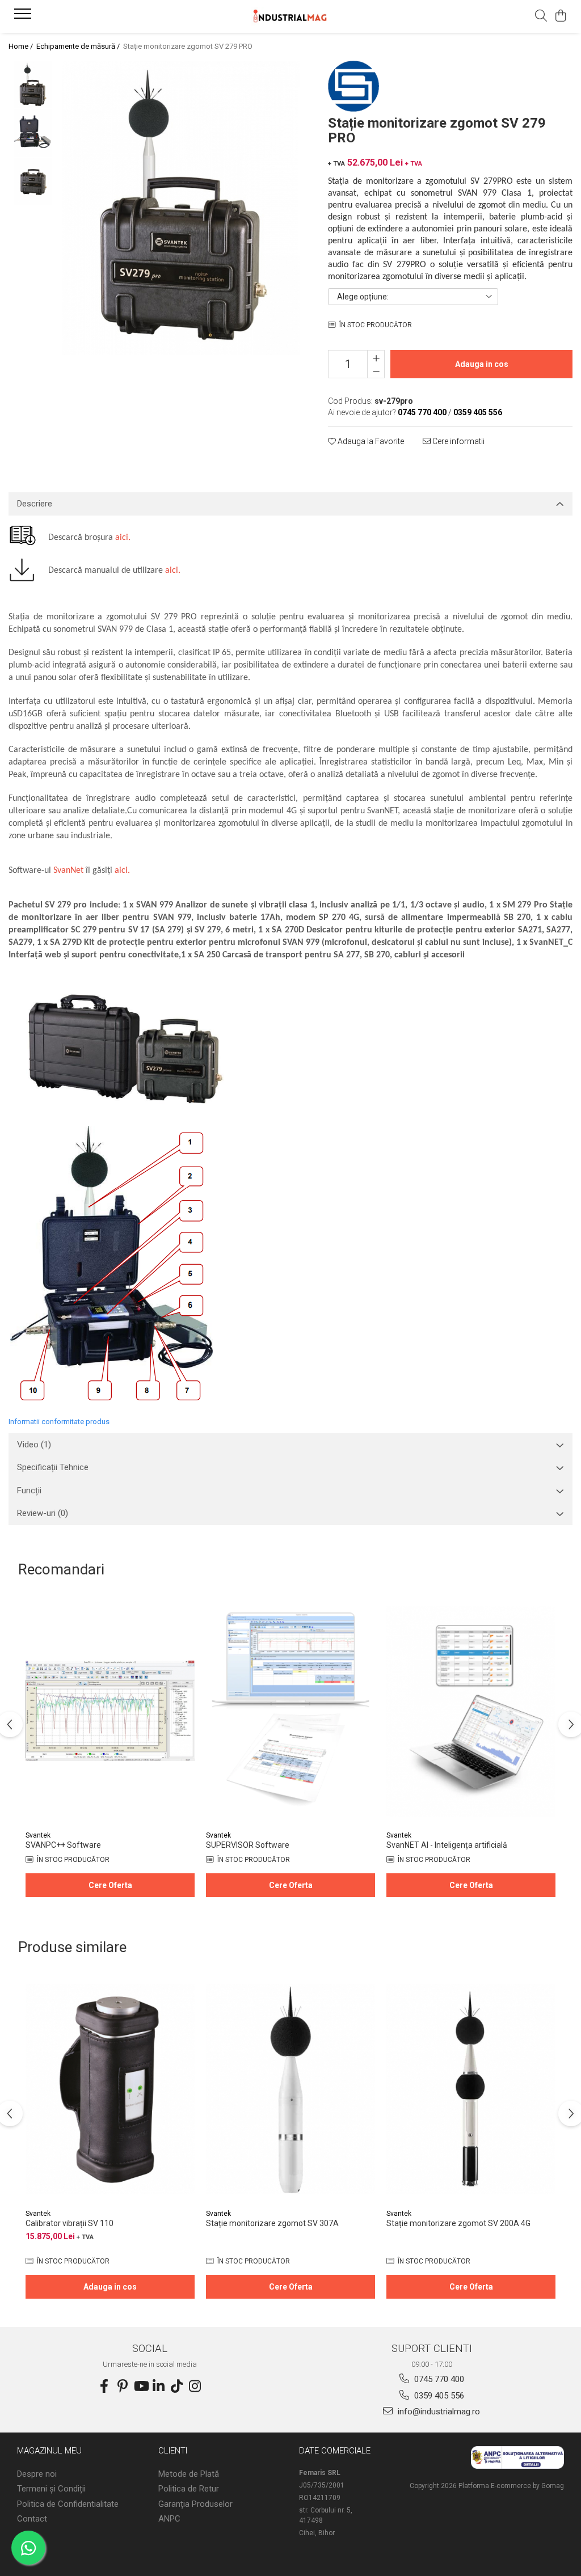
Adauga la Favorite (370, 441)
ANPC (169, 2519)
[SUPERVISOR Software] (290, 1711)
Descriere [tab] (35, 504)
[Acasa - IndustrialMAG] (290, 16)
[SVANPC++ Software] (110, 1711)
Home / (22, 46)
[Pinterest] (123, 2387)
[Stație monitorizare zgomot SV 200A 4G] (471, 2089)
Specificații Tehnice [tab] (53, 1467)
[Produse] (24, 17)
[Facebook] (104, 2387)
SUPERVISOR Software (248, 1845)
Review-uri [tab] (43, 1513)
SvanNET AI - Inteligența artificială (447, 1845)
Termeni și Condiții (51, 2489)
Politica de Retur (189, 2489)
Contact (32, 2519)
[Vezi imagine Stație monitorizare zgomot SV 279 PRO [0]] (33, 85)
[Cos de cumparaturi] (561, 16)
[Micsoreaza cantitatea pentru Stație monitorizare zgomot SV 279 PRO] (376, 371)
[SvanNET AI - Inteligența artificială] (471, 1711)
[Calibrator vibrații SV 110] (110, 2089)
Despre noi (37, 2474)
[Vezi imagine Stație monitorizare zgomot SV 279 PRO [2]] (33, 181)
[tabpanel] (181, 208)
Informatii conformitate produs (59, 1422)
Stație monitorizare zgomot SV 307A (272, 2223)
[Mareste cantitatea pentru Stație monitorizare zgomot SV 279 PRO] (376, 357)
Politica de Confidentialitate (68, 2504)
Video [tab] (34, 1445)
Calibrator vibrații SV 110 (70, 2223)
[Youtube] (141, 2387)
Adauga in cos (482, 364)
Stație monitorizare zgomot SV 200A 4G (458, 2223)
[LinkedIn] (159, 2387)
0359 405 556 (438, 2396)
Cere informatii (458, 441)
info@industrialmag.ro (438, 2412)
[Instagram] (195, 2387)
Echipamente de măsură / (79, 46)
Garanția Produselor (195, 2504)
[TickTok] (177, 2387)
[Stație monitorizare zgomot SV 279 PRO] (181, 208)
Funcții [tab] (29, 1490)
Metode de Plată (189, 2474)
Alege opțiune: (363, 297)
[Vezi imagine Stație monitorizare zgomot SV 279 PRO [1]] (33, 133)
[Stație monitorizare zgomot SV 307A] (290, 2089)
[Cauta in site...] (541, 16)
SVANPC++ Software (63, 1845)
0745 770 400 (438, 2379)
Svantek (38, 1835)
